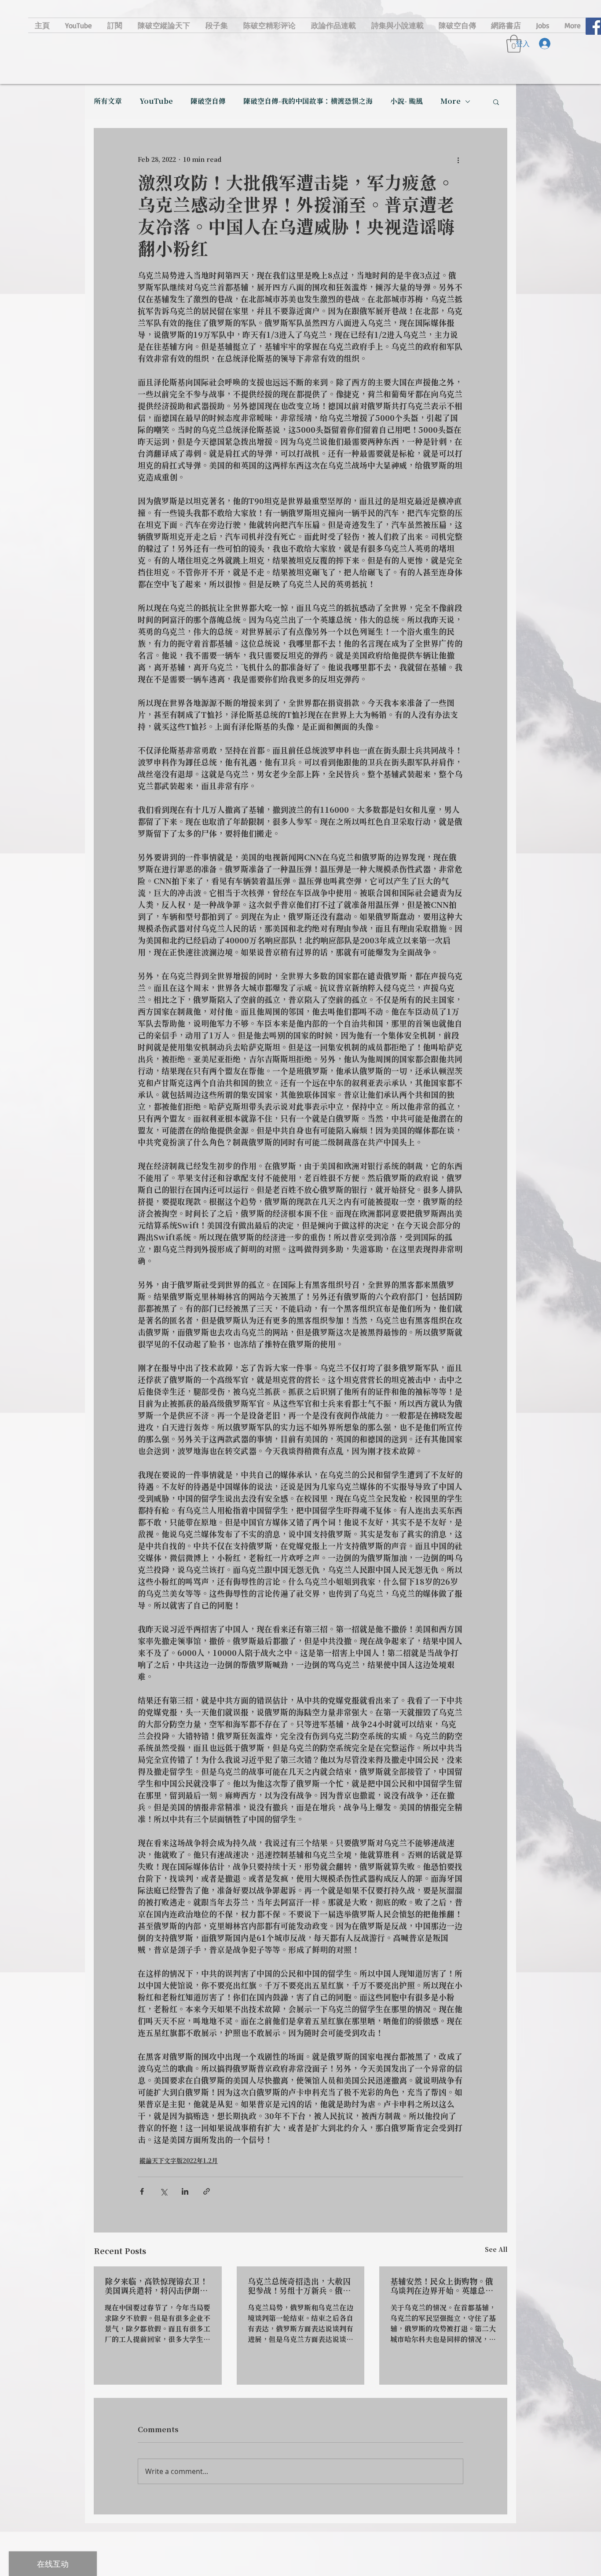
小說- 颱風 (407, 102)
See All (496, 2250)
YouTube (156, 102)
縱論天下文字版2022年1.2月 (179, 2161)
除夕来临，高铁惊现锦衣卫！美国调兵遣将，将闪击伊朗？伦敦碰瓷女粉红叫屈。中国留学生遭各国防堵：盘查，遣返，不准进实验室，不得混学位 (156, 2287)
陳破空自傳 (208, 102)
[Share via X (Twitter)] (163, 2191)
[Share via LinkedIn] (185, 2191)
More (451, 102)
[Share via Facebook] (142, 2191)
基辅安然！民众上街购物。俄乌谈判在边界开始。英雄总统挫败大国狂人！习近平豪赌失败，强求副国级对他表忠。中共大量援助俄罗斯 (442, 2287)
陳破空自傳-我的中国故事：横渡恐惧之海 (308, 102)
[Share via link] (207, 2191)
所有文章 (108, 102)
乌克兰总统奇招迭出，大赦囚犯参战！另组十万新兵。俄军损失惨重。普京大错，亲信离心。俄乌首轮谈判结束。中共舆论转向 (299, 2287)
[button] (496, 102)
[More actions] (458, 160)
